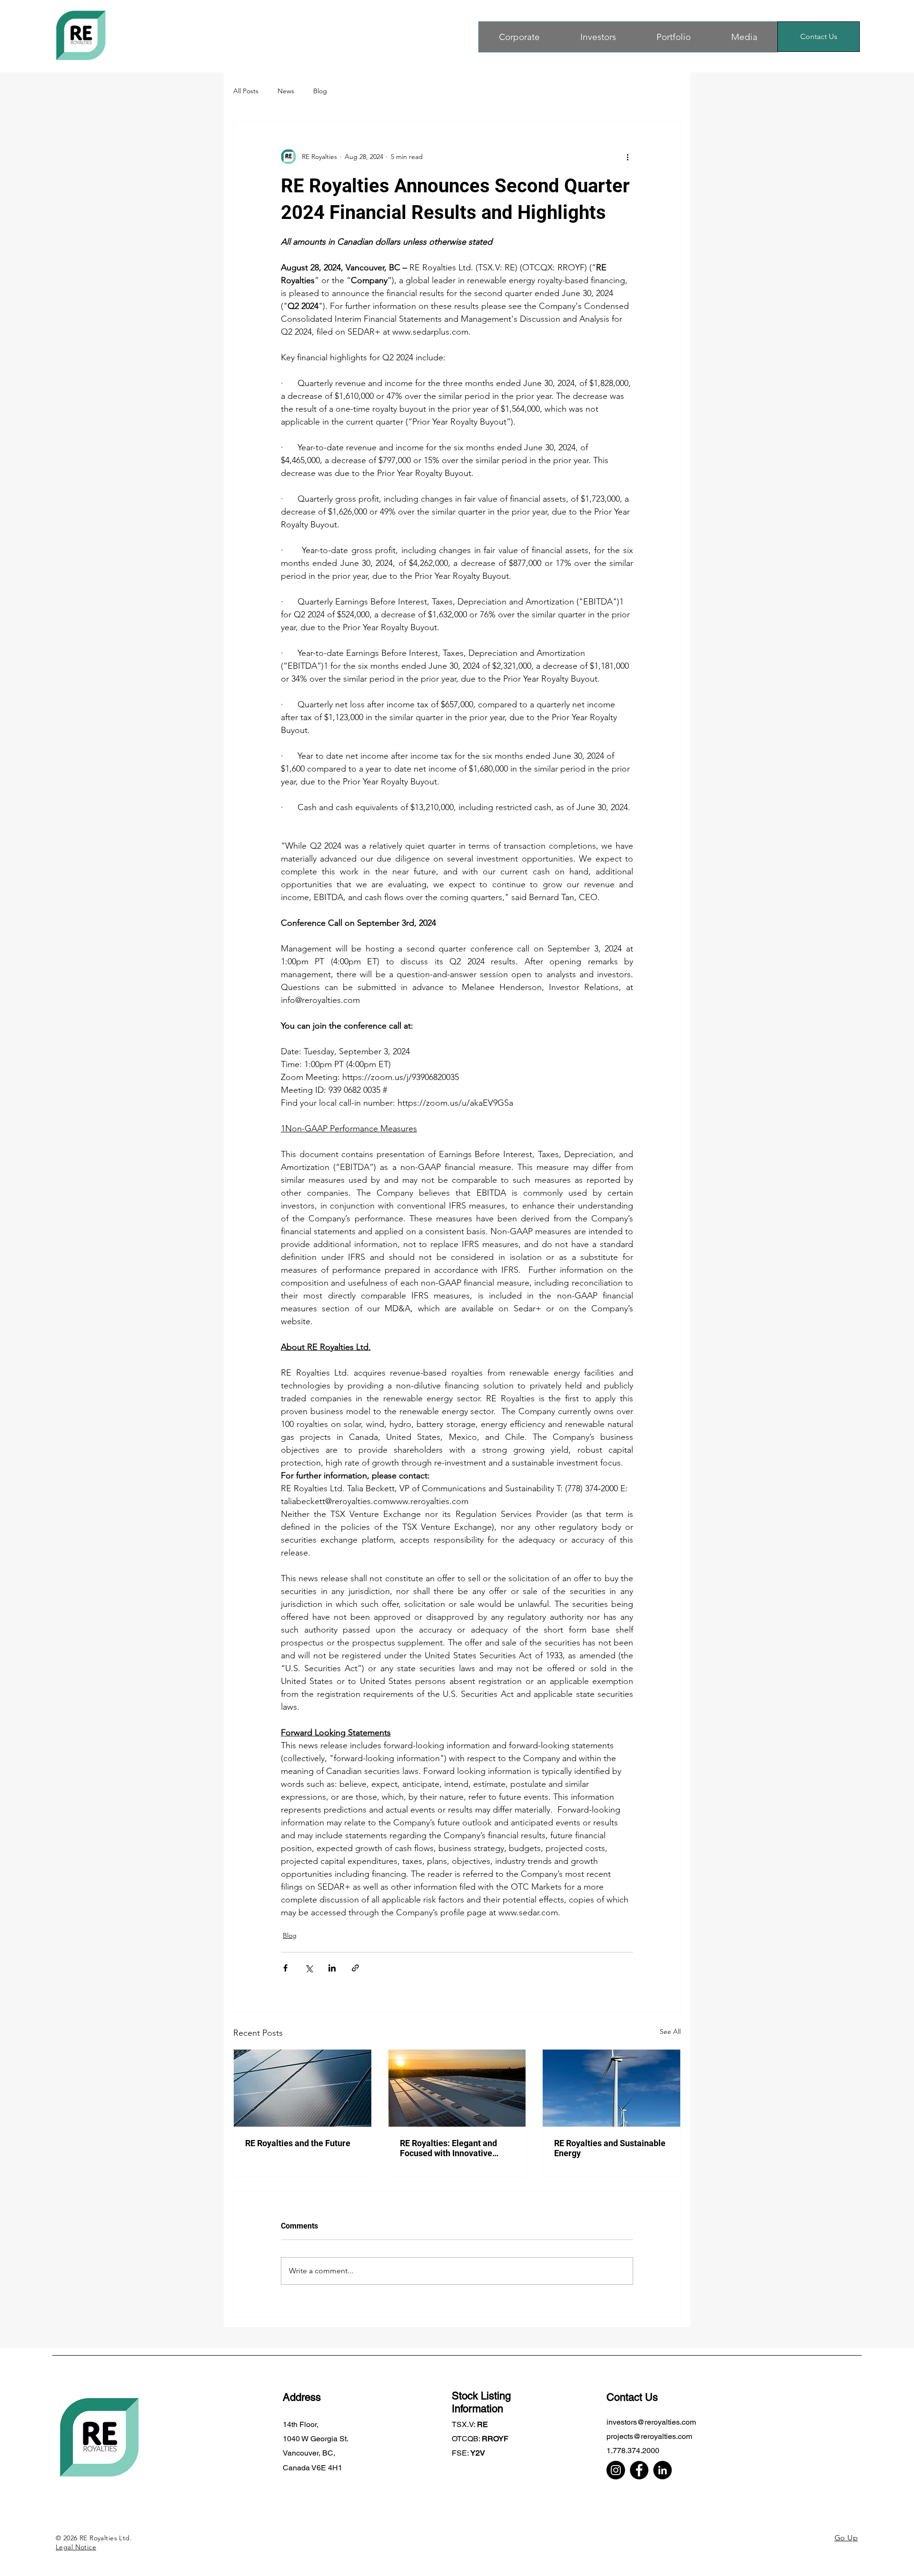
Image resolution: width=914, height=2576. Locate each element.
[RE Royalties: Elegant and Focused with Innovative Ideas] (457, 2088)
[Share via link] (355, 1968)
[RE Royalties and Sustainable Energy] (611, 2088)
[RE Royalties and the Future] (303, 2088)
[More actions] (627, 157)
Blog (320, 91)
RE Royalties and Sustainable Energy (610, 2148)
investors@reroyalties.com (651, 2422)
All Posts (246, 91)
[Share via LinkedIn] (332, 1968)
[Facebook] (639, 2470)
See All (670, 2031)
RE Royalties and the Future (298, 2143)
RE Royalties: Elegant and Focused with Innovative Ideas (448, 2148)
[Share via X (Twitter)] (309, 1968)
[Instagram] (616, 2470)
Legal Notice (76, 2547)
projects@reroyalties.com (649, 2436)
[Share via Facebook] (285, 1968)
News (286, 91)
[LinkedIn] (662, 2470)
